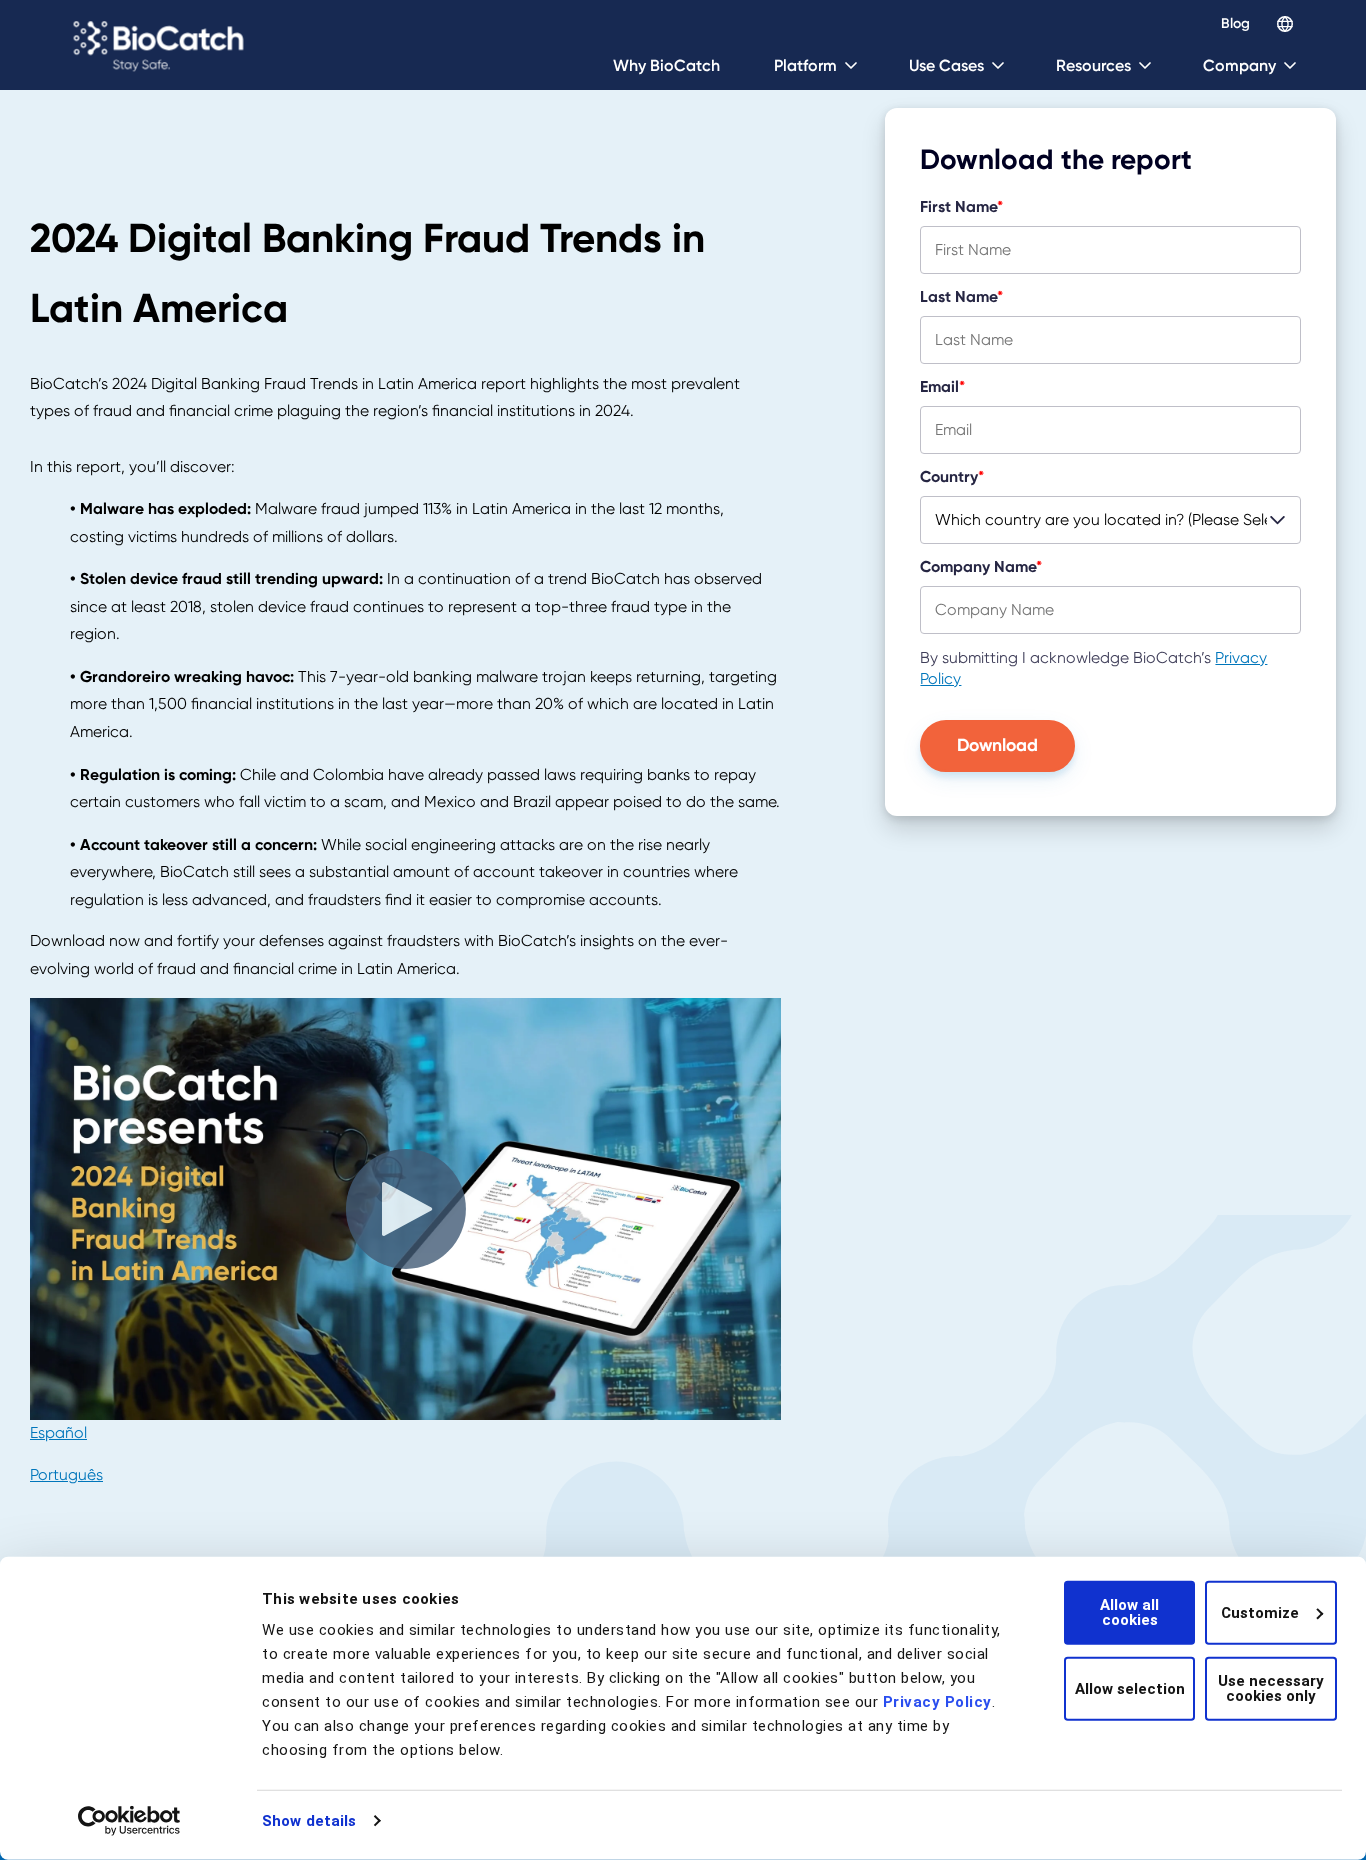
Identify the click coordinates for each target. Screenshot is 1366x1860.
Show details (309, 1821)
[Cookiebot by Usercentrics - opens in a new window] (129, 1821)
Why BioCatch (666, 65)
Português (66, 1475)
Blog (1235, 24)
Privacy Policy (937, 1702)
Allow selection (1130, 1688)
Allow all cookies (1129, 1612)
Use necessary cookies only (1271, 1688)
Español (58, 1433)
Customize (1260, 1612)
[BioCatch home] (161, 45)
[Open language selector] (1285, 24)
